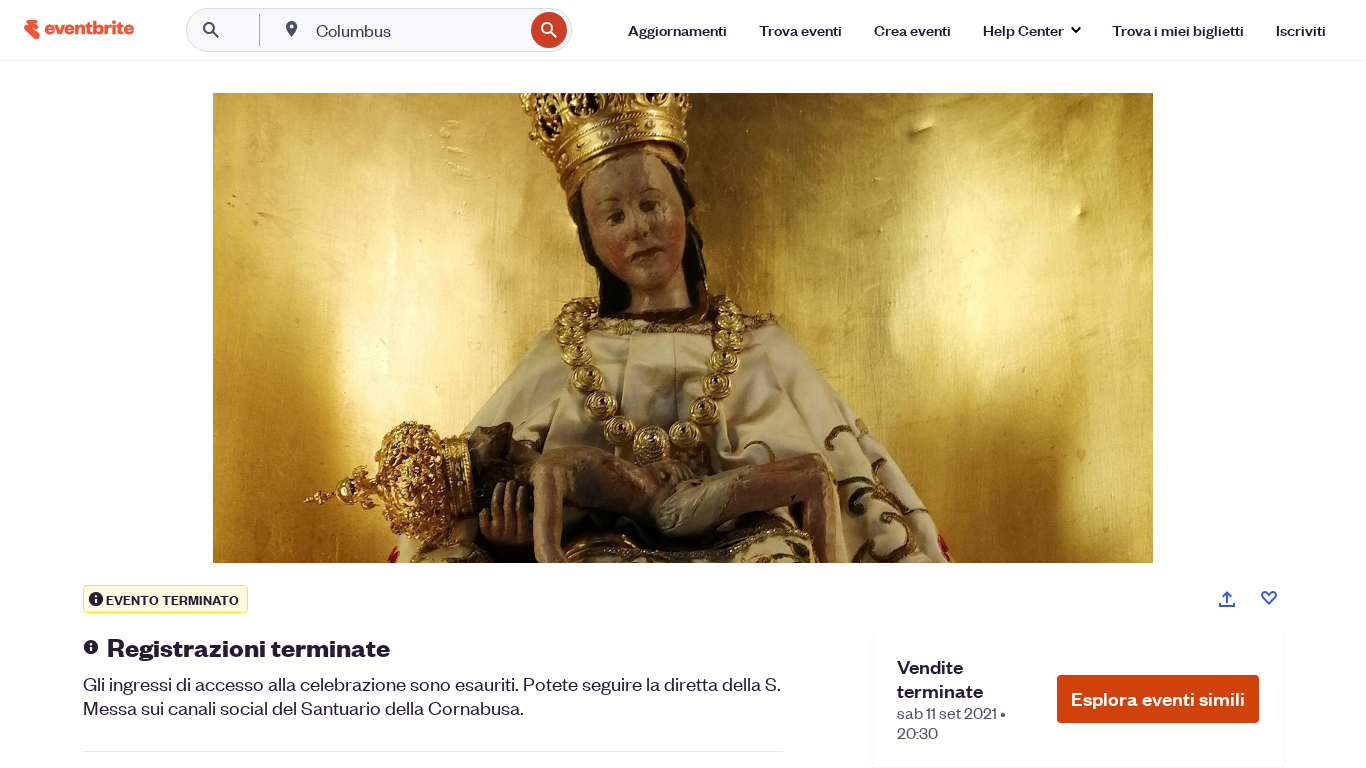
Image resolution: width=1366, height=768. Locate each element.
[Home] (79, 29)
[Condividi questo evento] (1227, 599)
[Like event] (1269, 598)
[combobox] (417, 30)
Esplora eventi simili (1158, 698)
